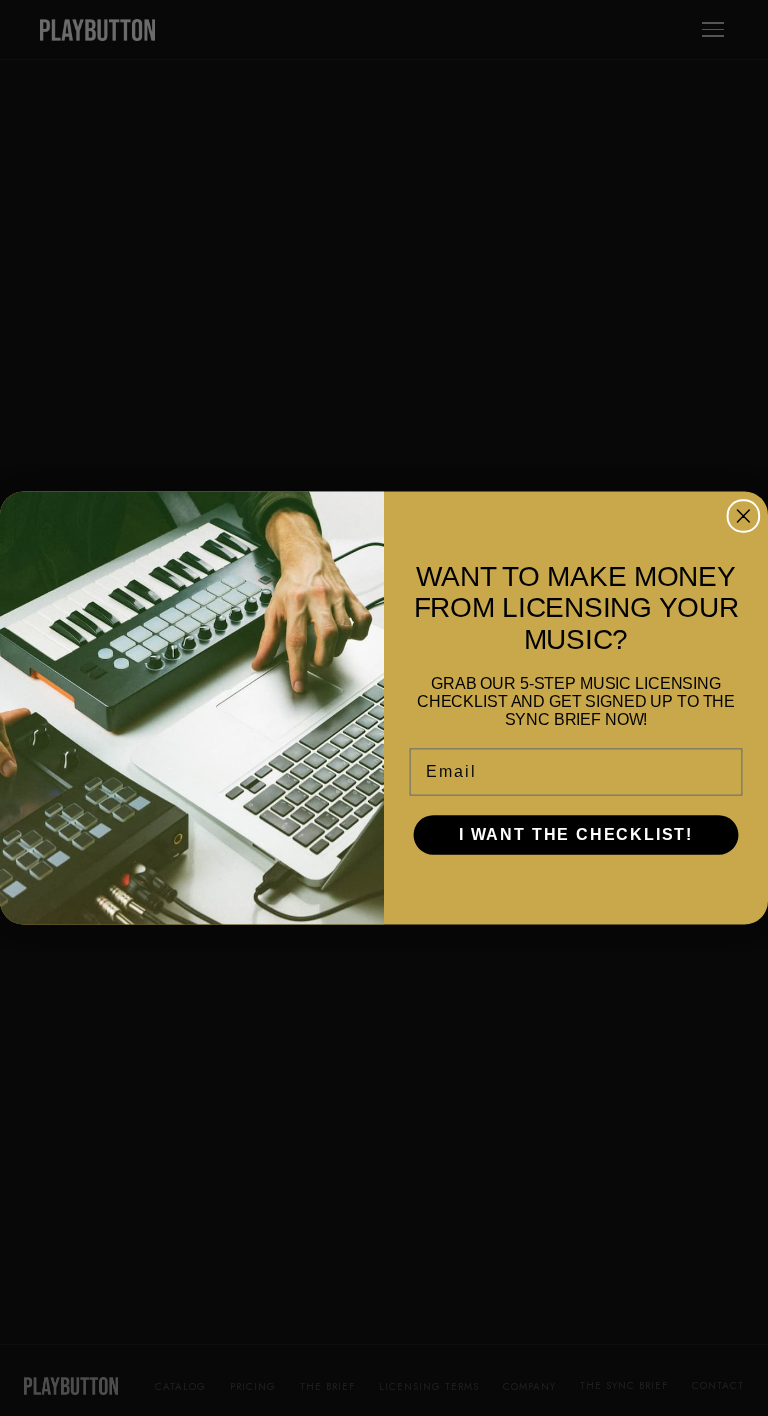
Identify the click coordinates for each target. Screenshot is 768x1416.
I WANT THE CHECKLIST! (576, 834)
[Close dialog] (744, 516)
